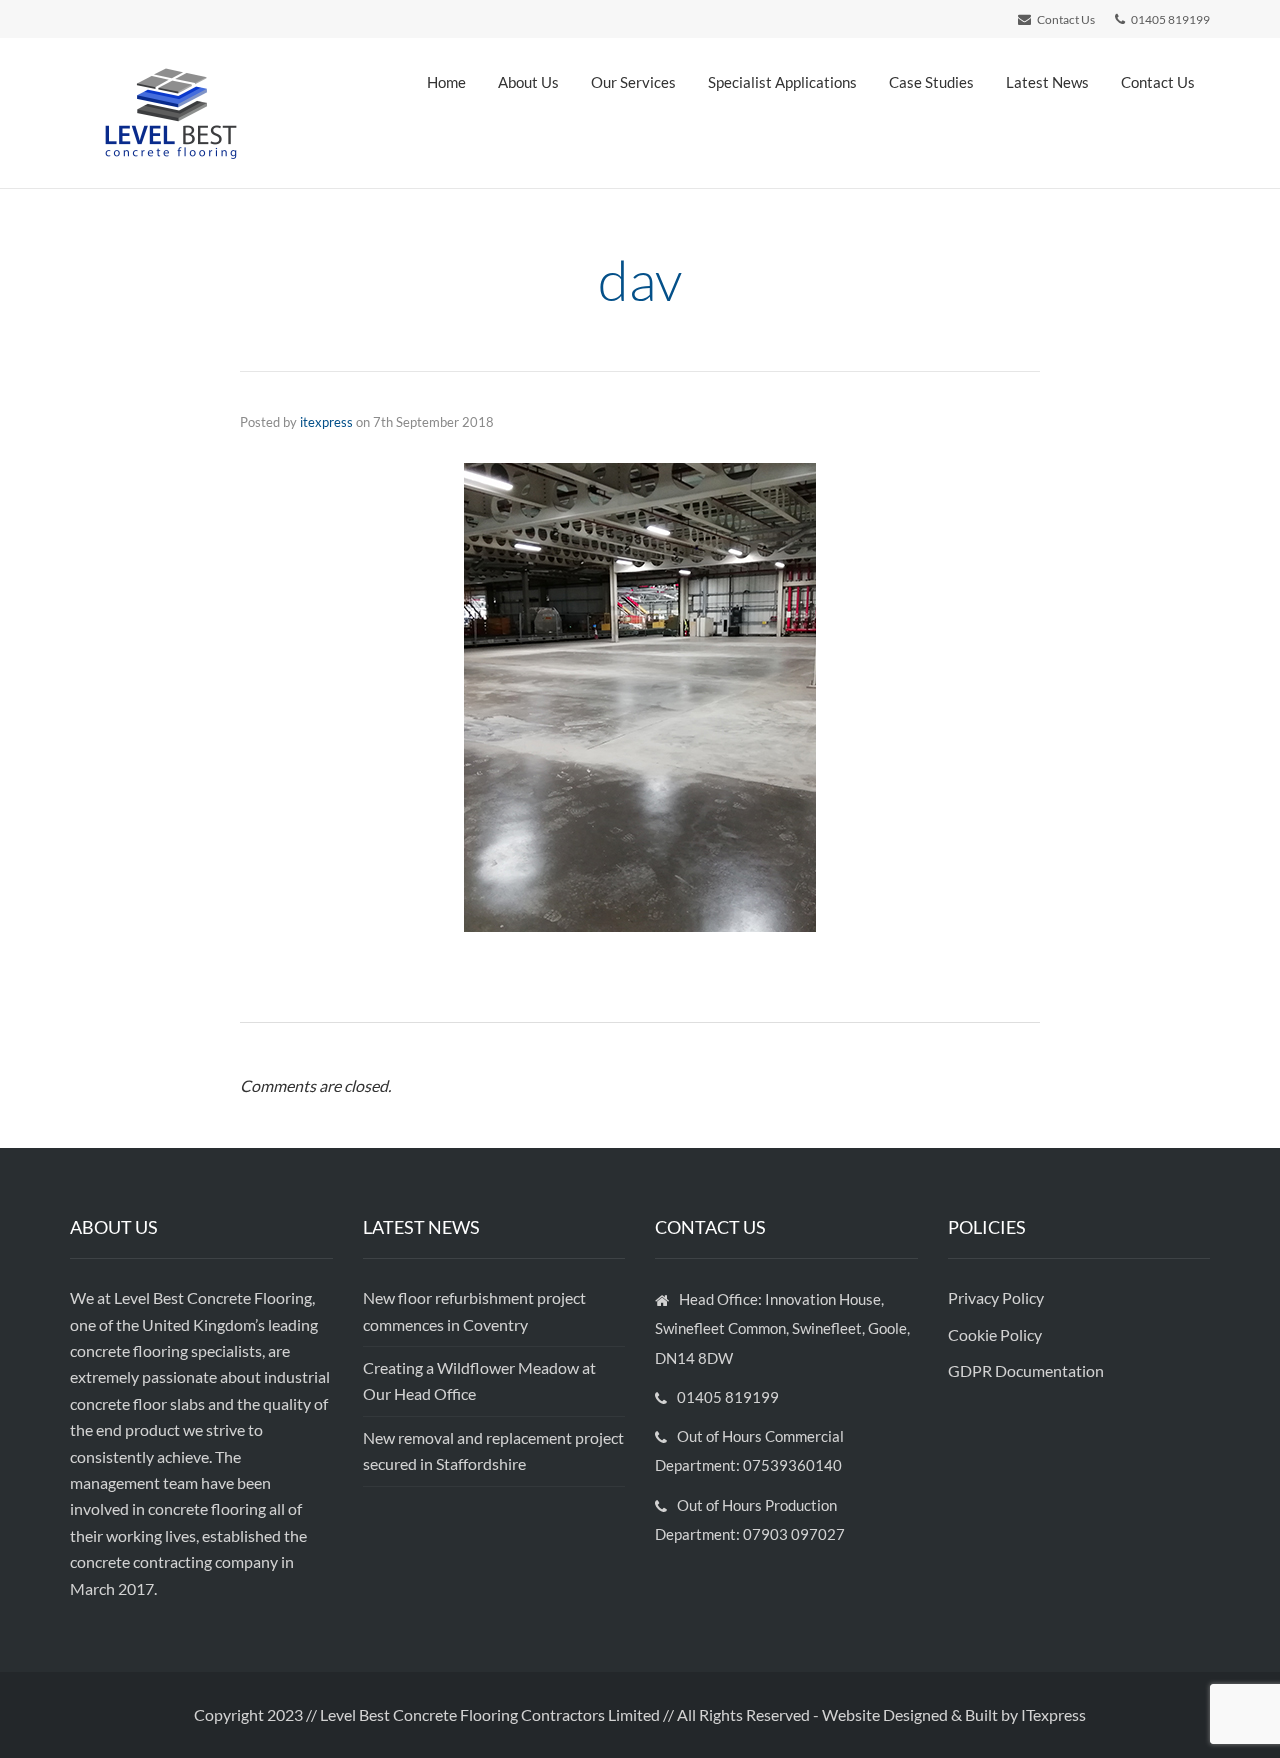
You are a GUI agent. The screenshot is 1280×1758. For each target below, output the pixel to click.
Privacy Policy (997, 1297)
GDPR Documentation (1026, 1370)
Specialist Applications (782, 82)
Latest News (1047, 82)
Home (446, 82)
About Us (528, 82)
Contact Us (1158, 82)
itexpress (326, 422)
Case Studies (931, 82)
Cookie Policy (996, 1334)
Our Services (633, 82)
